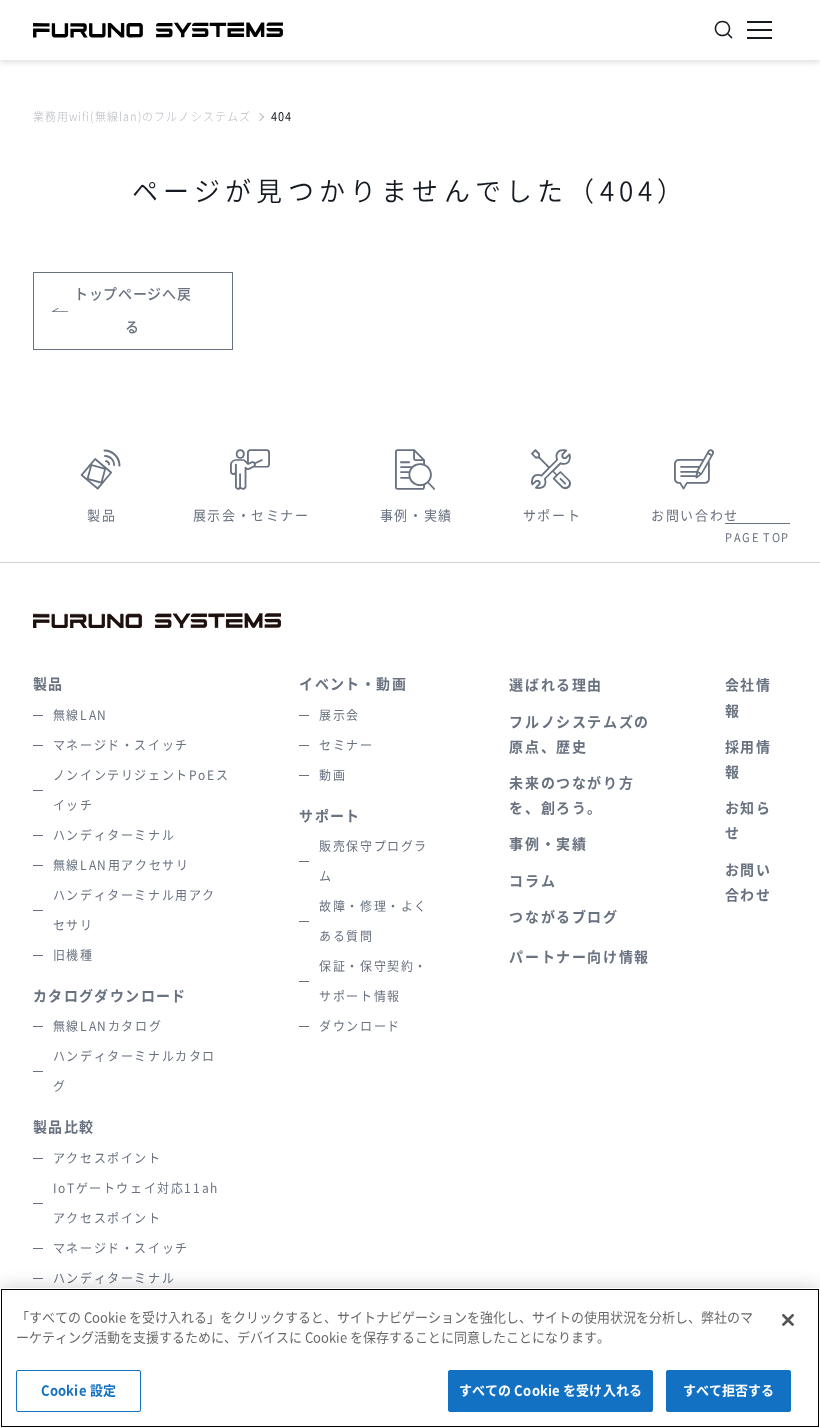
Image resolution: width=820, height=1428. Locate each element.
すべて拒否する (729, 1390)
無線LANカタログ (107, 1026)
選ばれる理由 (556, 685)
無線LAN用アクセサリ (121, 865)
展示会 (339, 715)
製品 (101, 515)
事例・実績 (416, 515)
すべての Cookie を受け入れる (550, 1390)
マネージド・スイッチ (121, 745)
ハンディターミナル (114, 835)
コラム (532, 881)
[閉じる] (788, 1320)
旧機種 (73, 955)
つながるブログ (563, 917)
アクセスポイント (107, 1158)
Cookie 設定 (78, 1390)
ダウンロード (360, 1026)
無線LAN (80, 715)
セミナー (346, 745)
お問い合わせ (695, 515)
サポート (552, 515)
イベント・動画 (353, 684)
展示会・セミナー (251, 515)
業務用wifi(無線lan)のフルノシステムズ (142, 116)
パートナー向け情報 (579, 957)
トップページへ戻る (133, 310)
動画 (332, 775)
